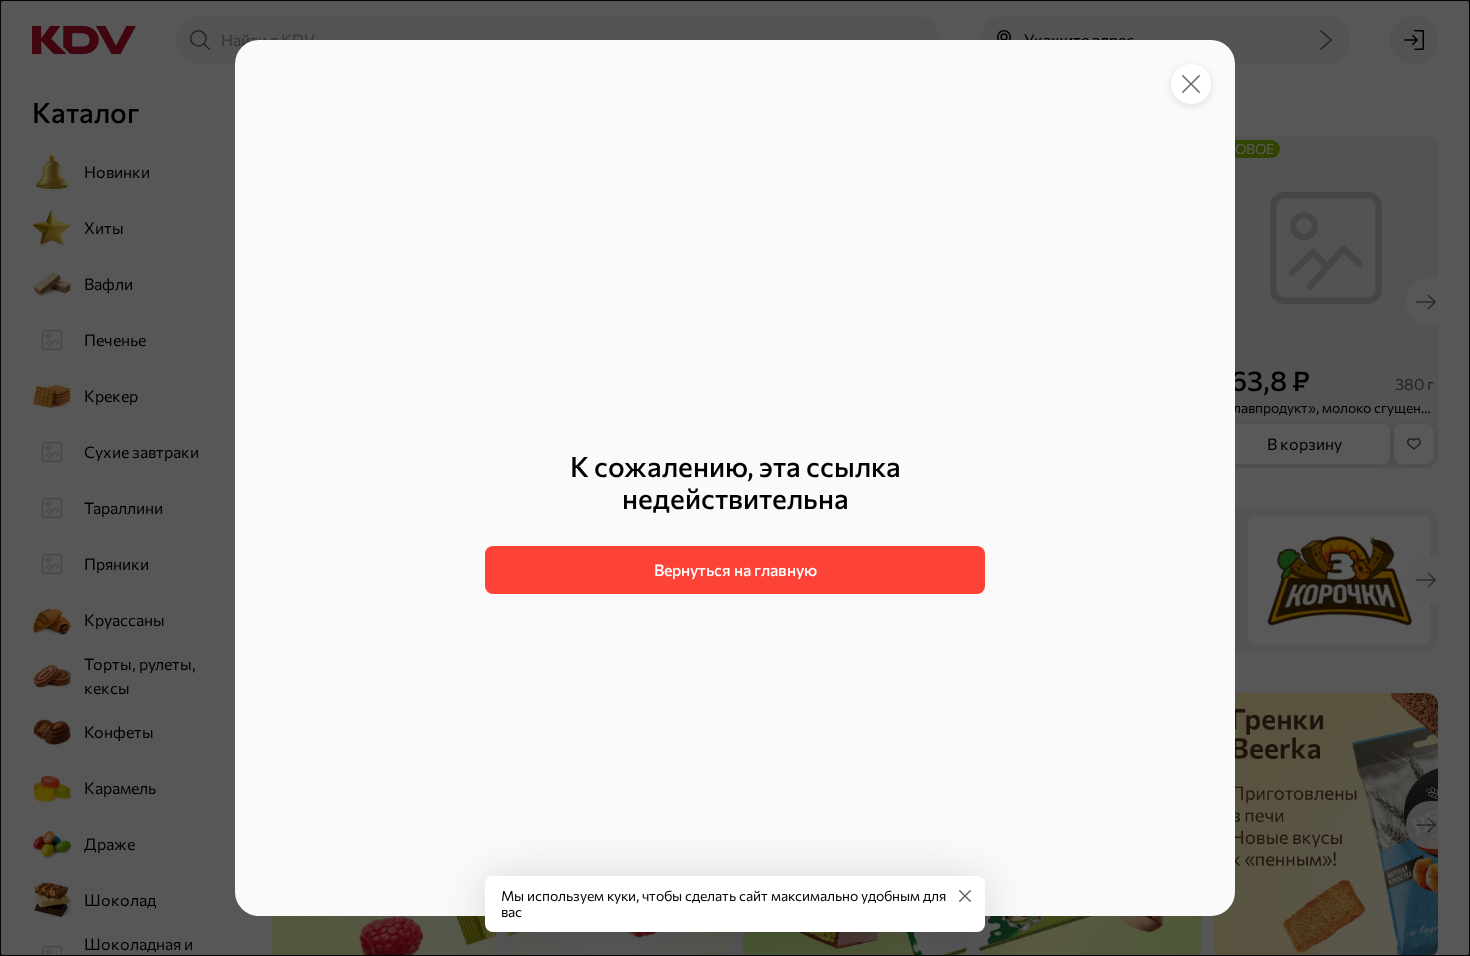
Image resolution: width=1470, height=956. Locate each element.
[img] (965, 896)
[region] (735, 522)
